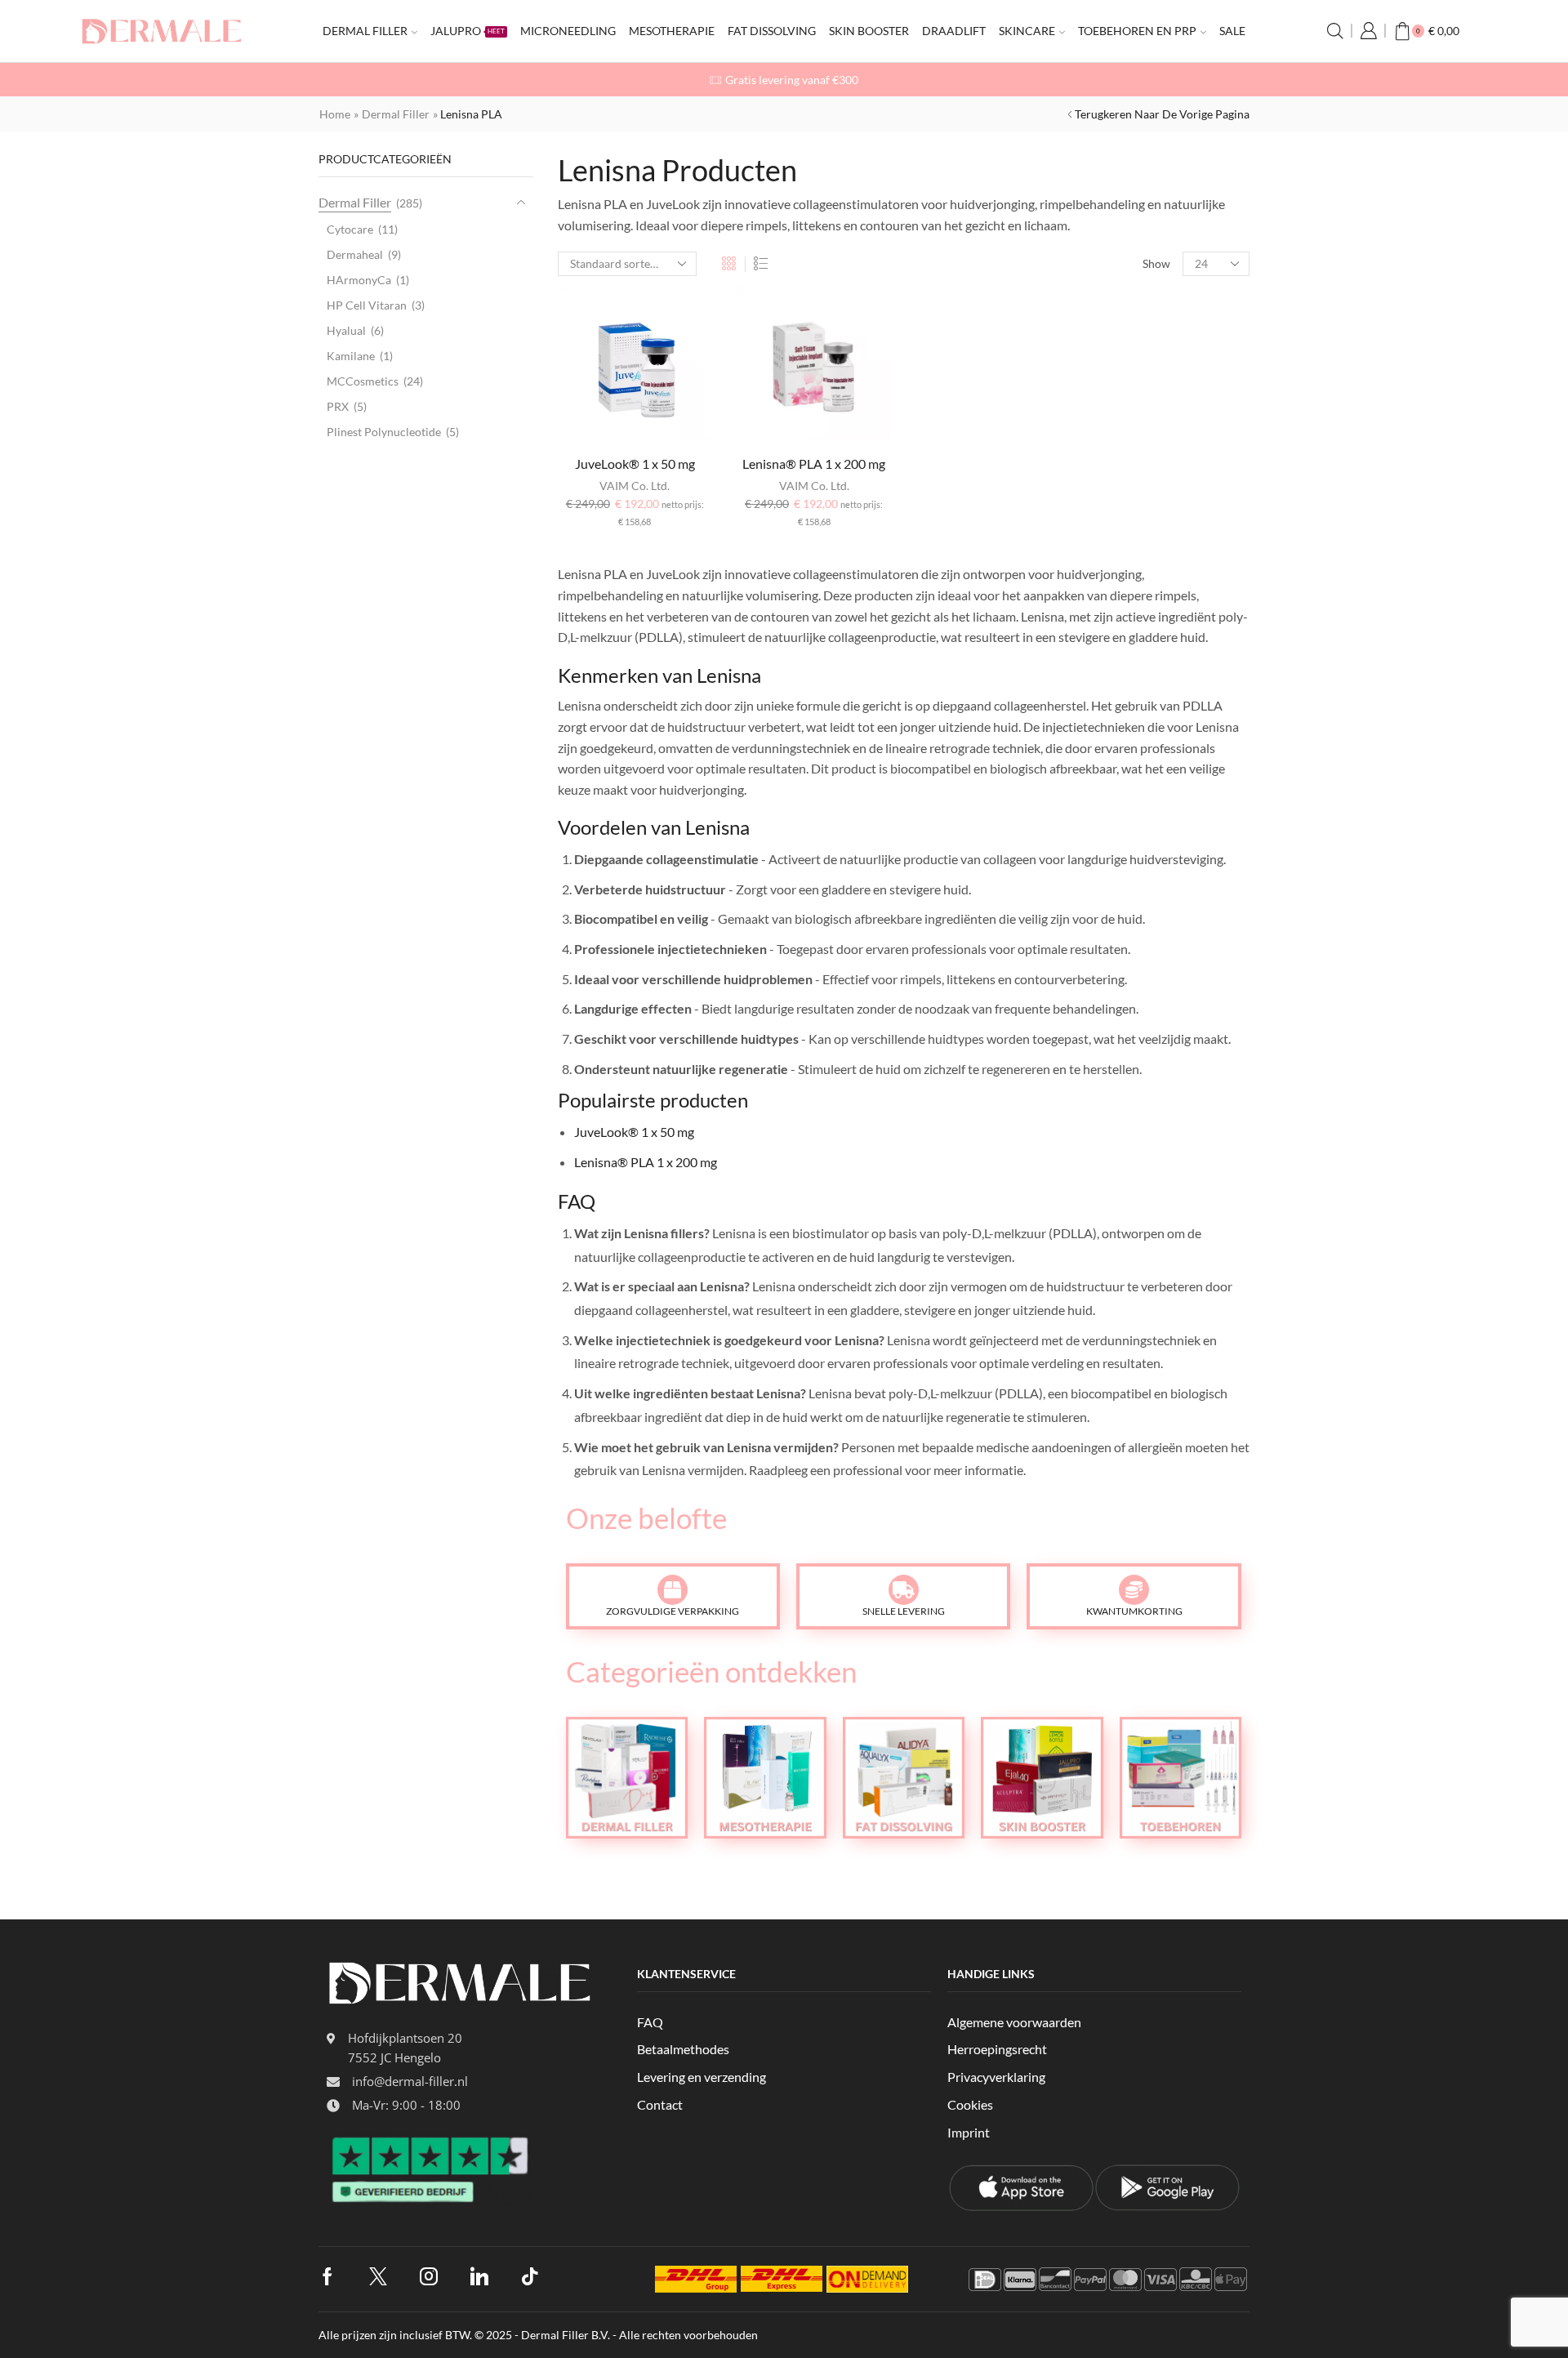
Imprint (969, 2132)
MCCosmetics (363, 381)
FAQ (650, 2022)
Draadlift (954, 31)
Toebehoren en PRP (1137, 31)
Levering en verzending (702, 2077)
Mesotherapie (672, 31)
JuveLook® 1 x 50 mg (635, 464)
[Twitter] (378, 2276)
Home (335, 114)
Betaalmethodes (683, 2049)
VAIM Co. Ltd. (635, 486)
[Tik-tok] (530, 2276)
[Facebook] (327, 2276)
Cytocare (350, 229)
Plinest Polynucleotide (384, 432)
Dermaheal (355, 254)
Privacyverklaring (996, 2077)
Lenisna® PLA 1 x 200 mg (814, 464)
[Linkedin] (479, 2276)
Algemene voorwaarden (1014, 2022)
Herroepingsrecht (997, 2049)
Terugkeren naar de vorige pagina (1162, 114)
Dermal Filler (396, 114)
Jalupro (468, 31)
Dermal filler (365, 31)
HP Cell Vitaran (367, 305)
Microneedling (568, 31)
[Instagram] (429, 2276)
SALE (1232, 31)
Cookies (970, 2104)
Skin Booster (869, 31)
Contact (660, 2104)
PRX (338, 406)
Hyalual (346, 330)
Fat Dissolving (772, 31)
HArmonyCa (359, 280)
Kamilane (351, 356)
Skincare (1027, 31)
